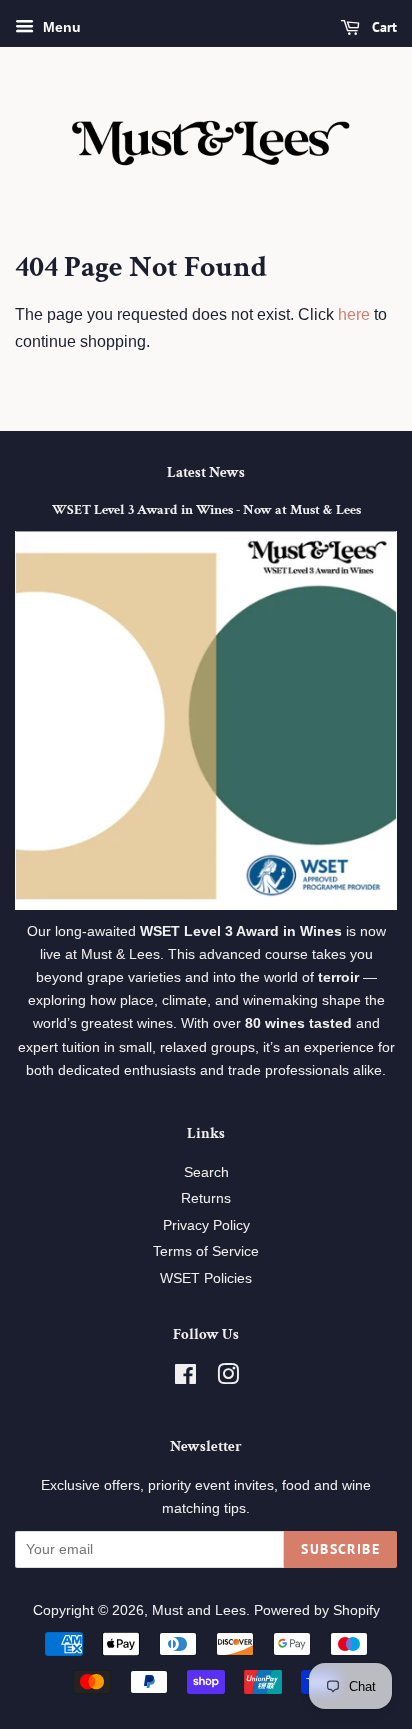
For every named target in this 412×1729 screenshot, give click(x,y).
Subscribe (340, 1549)
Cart (382, 27)
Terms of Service (206, 1251)
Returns (206, 1198)
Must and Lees (199, 1610)
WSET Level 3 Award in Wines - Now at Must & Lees (206, 510)
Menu (60, 27)
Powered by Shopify (317, 1610)
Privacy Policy (206, 1225)
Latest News (206, 472)
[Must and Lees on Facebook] (185, 1378)
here (354, 314)
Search (206, 1172)
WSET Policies (206, 1278)
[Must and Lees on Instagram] (228, 1378)
